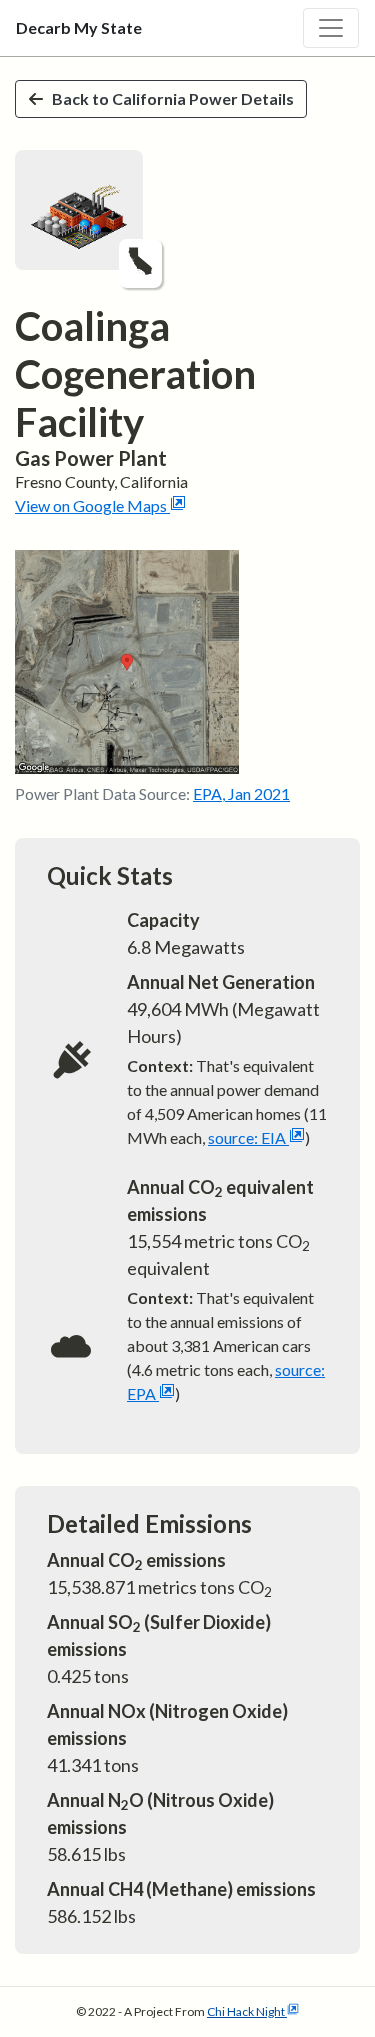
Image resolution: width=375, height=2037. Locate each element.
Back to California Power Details (173, 98)
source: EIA (247, 1137)
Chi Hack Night (246, 2011)
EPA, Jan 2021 (241, 793)
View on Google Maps (91, 505)
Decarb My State (79, 27)
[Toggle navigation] (331, 28)
